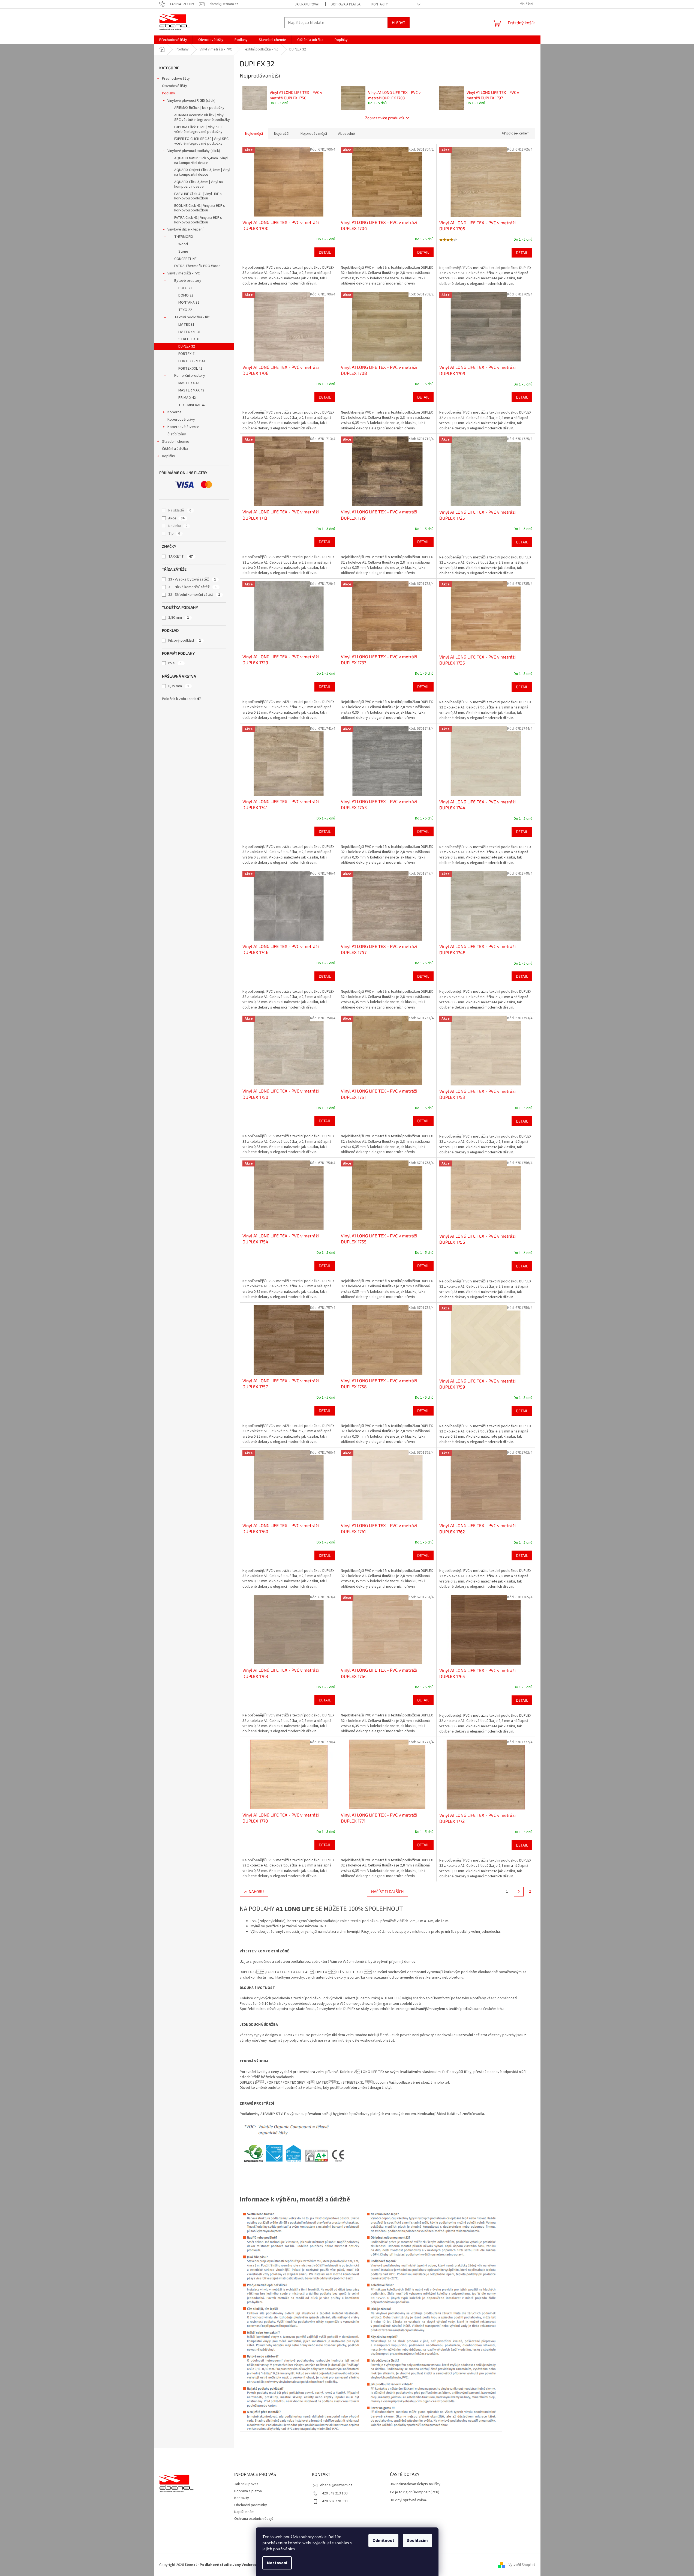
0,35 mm (179, 686)
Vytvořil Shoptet (522, 2565)
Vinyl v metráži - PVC (184, 273)
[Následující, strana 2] (519, 1892)
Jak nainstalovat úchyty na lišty (415, 2484)
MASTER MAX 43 (191, 390)
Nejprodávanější (314, 134)
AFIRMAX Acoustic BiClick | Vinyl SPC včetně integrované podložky (202, 117)
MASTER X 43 (189, 383)
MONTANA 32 (189, 303)
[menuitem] (173, 40)
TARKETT (181, 557)
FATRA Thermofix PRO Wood (197, 266)
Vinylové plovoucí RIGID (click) (191, 101)
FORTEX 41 (187, 354)
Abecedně (347, 134)
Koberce (175, 412)
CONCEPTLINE (185, 259)
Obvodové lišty (175, 86)
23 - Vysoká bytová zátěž (192, 579)
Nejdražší (282, 134)
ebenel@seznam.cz (336, 2485)
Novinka (178, 526)
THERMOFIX (184, 237)
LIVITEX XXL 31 (190, 332)
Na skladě (180, 510)
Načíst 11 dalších (387, 1891)
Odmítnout (383, 2541)
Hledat (399, 23)
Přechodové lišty (176, 79)
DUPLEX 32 (187, 346)
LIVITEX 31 (186, 325)
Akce (176, 518)
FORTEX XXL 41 (190, 369)
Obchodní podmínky (251, 2505)
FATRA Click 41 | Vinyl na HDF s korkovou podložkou (198, 220)
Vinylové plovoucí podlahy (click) (194, 151)
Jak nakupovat (307, 4)
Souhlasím (417, 2541)
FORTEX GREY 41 (192, 361)
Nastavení (277, 2563)
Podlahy (169, 93)
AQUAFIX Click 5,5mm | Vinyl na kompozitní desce (199, 184)
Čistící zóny (177, 434)
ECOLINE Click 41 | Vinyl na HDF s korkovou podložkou (200, 208)
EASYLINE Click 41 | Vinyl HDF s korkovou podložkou (198, 196)
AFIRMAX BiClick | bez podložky (199, 108)
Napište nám (244, 2512)
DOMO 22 (186, 295)
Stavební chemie (176, 442)
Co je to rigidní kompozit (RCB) (415, 2492)
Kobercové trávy (181, 420)
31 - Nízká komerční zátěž (193, 587)
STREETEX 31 (189, 339)
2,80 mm (179, 618)
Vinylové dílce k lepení (185, 229)
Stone (183, 252)
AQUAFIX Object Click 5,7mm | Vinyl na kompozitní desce (202, 172)
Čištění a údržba (175, 449)
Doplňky (169, 456)
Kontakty (380, 4)
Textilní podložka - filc (192, 317)
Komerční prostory (190, 376)
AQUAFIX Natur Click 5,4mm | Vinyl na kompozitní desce (201, 161)
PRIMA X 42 (187, 398)
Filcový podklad (185, 641)
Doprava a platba (346, 4)
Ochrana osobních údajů (254, 2519)
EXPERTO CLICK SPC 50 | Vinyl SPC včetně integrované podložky (201, 141)
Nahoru (256, 1891)
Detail (325, 252)
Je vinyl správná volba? (409, 2500)
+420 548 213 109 (334, 2493)
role (175, 663)
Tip (174, 534)
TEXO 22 (185, 310)
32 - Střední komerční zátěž (194, 595)
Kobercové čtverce (183, 427)
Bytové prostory (188, 281)
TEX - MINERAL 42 (192, 405)
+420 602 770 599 (334, 2501)
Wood (183, 244)
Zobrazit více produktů (384, 118)
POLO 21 (185, 288)
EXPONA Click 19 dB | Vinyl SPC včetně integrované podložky (199, 129)
